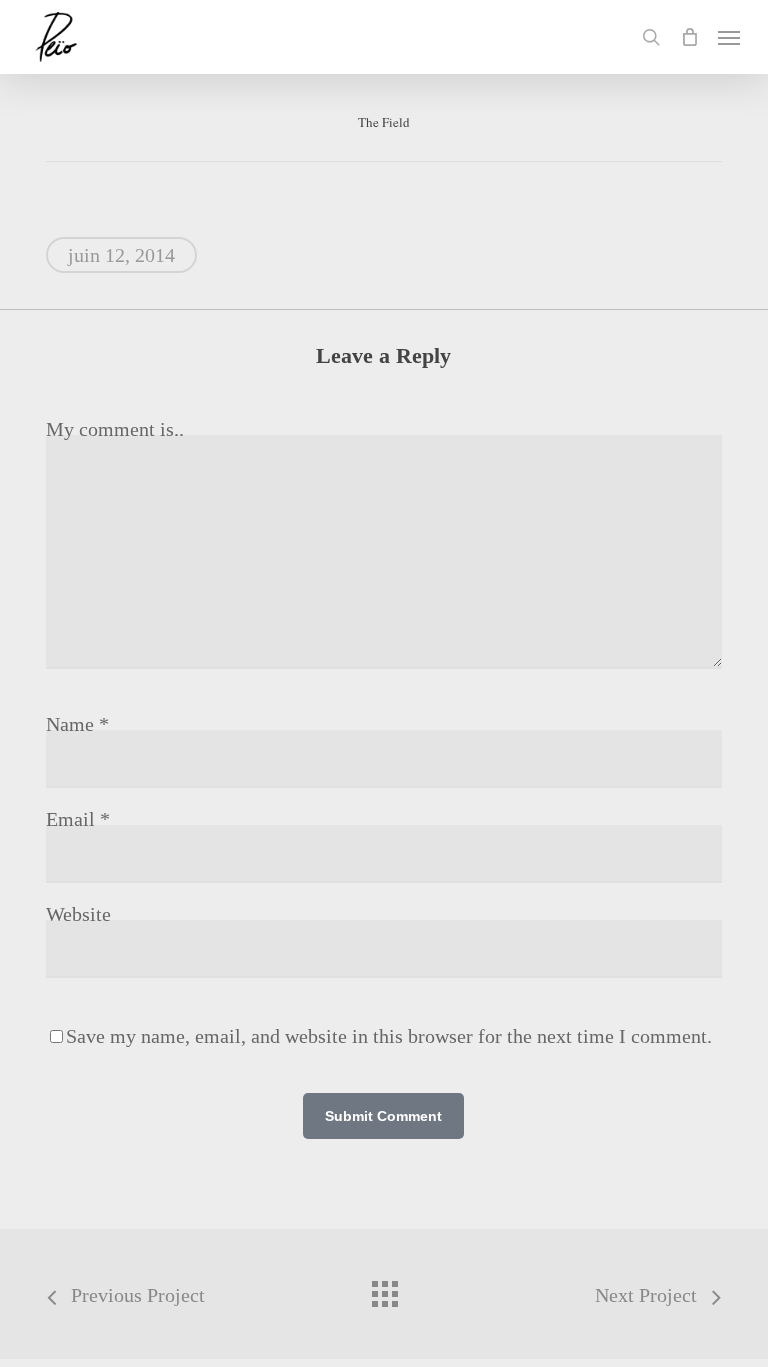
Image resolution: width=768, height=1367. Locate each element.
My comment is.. (115, 429)
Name (77, 724)
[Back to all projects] (384, 1289)
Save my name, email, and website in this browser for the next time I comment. (389, 1036)
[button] (729, 37)
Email (78, 819)
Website (78, 914)
